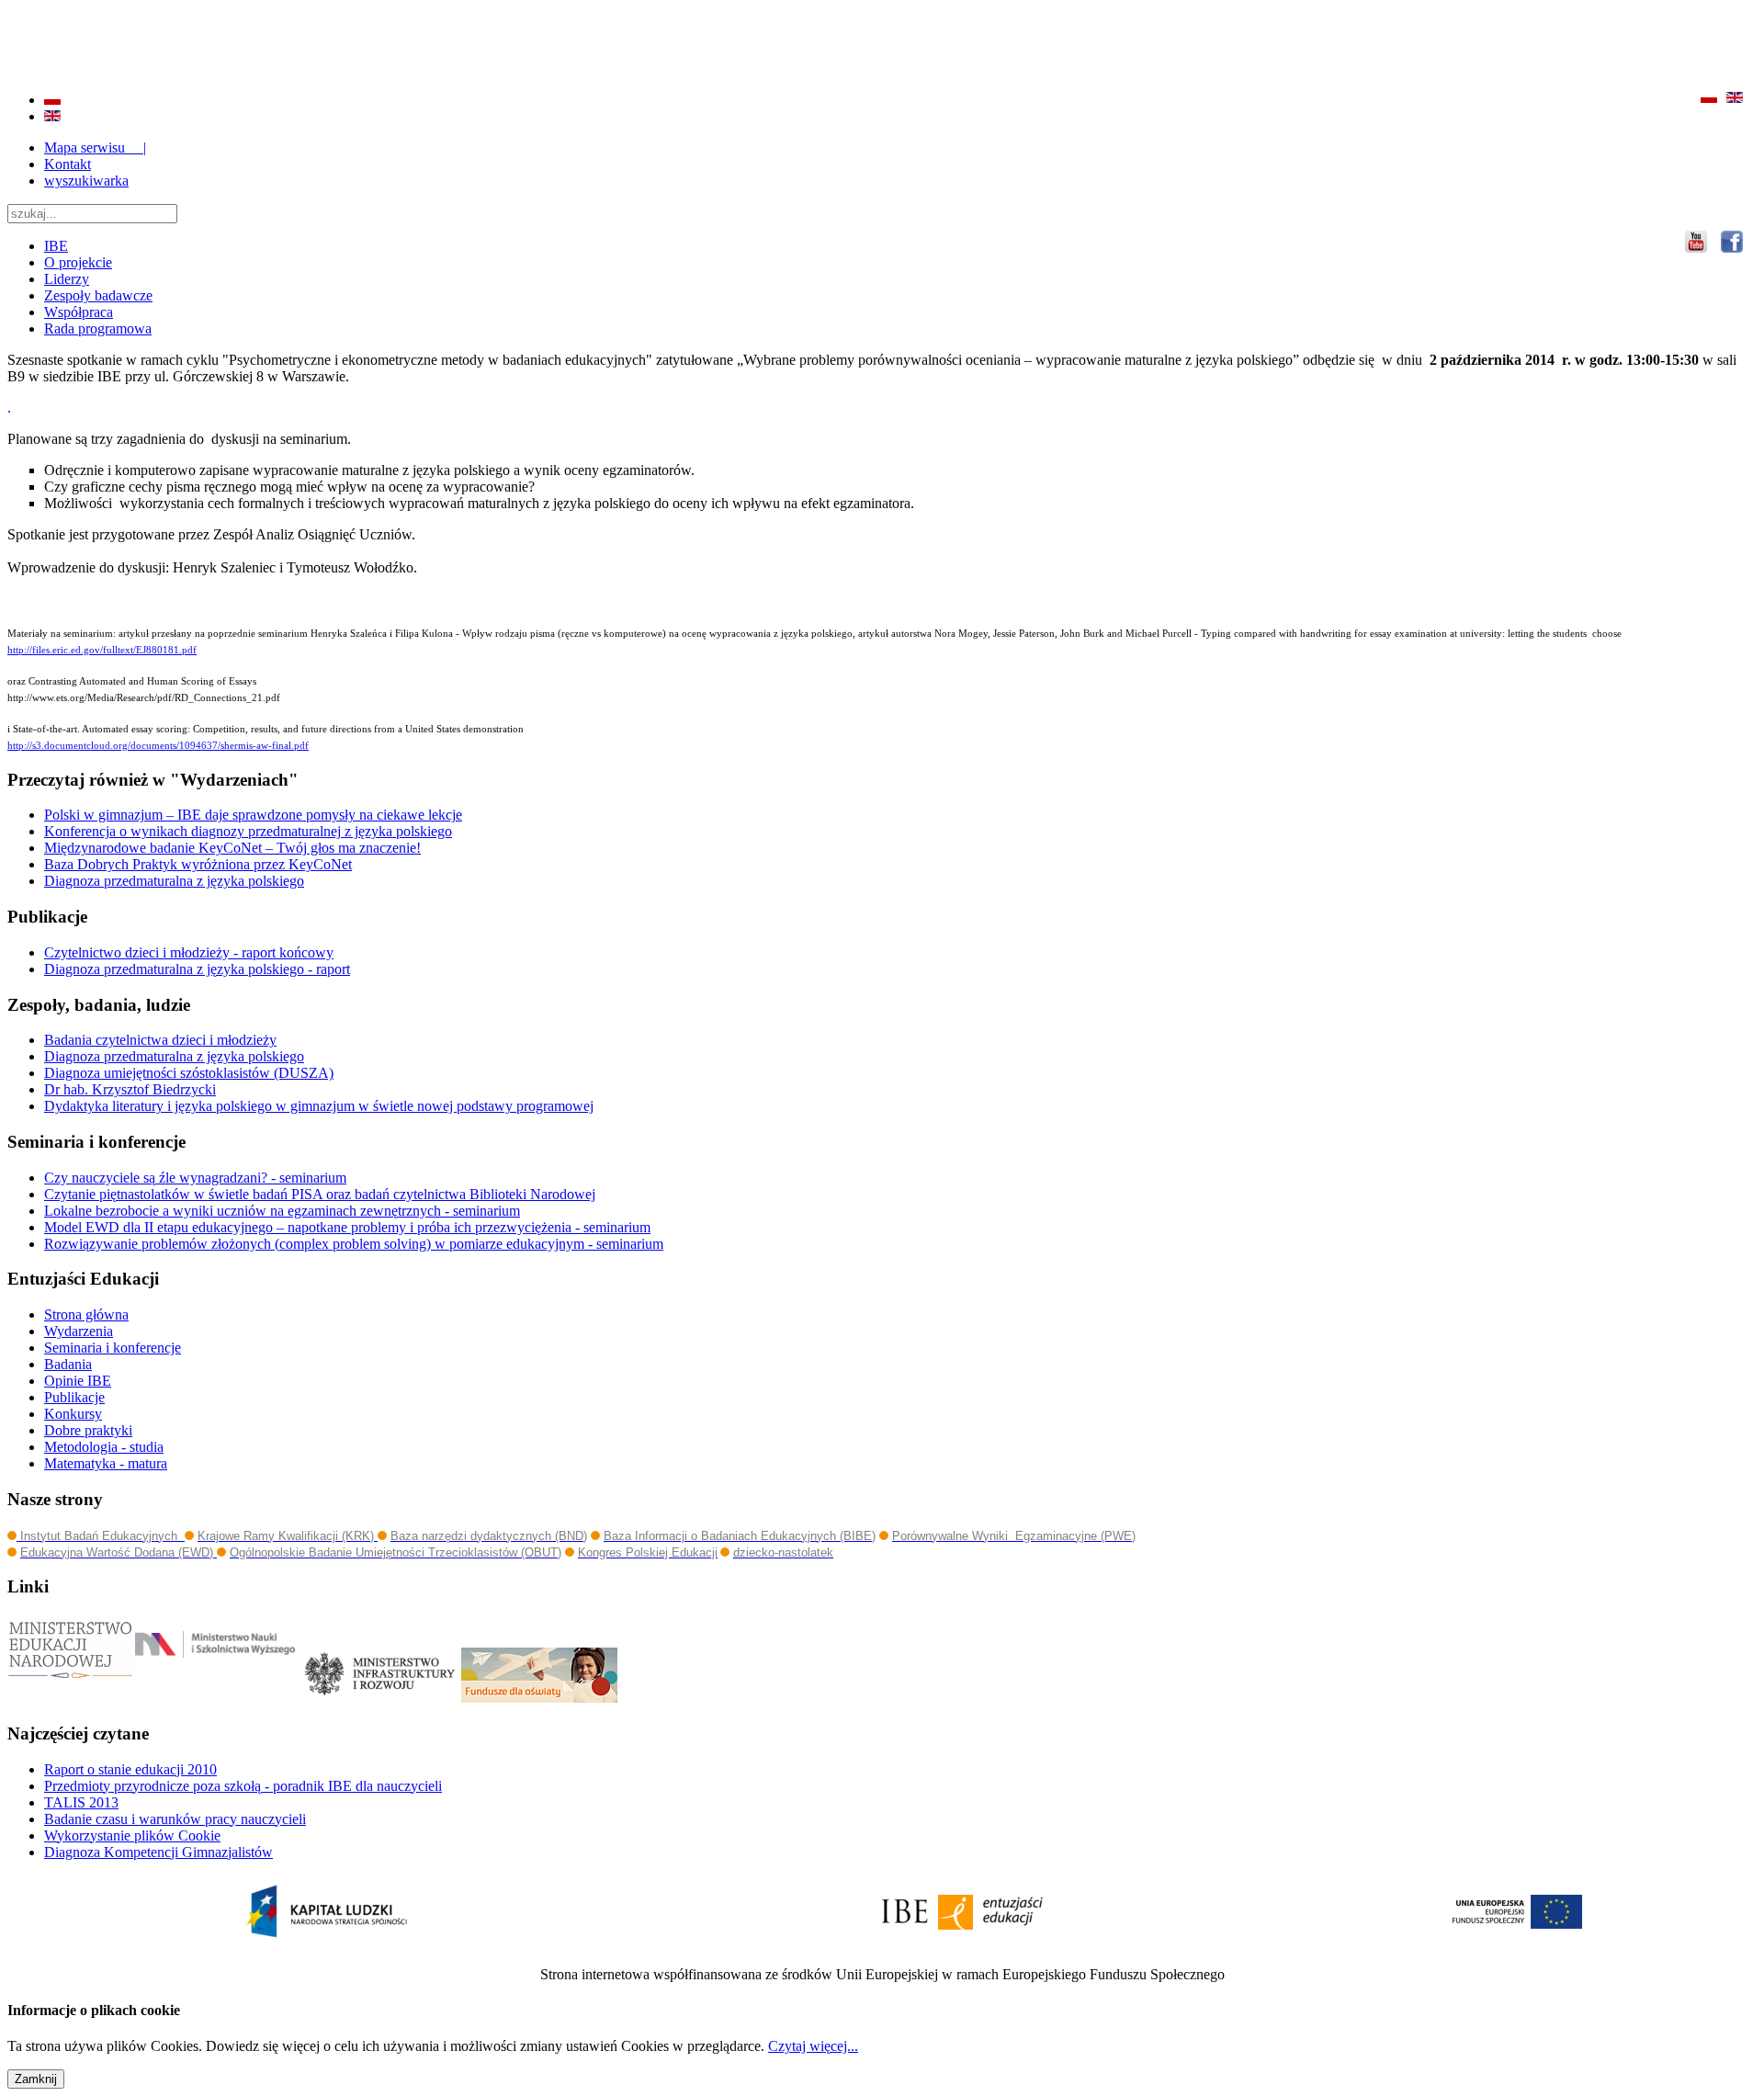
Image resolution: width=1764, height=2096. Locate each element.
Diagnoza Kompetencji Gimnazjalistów (158, 1852)
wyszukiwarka (86, 181)
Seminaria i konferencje (113, 1348)
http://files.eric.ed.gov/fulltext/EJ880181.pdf (102, 650)
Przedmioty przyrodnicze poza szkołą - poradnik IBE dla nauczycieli (243, 1786)
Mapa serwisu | (95, 147)
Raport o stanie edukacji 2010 (130, 1769)
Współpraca (79, 312)
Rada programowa (98, 329)
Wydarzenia (79, 1331)
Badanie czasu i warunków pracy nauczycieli (175, 1819)
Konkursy (73, 1414)
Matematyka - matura (106, 1463)
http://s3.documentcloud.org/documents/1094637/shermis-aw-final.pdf (158, 746)
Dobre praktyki (88, 1430)
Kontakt (68, 164)
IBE (56, 246)
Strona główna (86, 1314)
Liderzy (67, 279)
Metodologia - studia (104, 1447)
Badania (68, 1364)
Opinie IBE (78, 1381)
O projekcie (78, 262)
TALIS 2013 (81, 1802)
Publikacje (74, 1397)
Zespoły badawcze (98, 295)
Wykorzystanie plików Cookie (132, 1835)
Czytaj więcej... (813, 2046)
